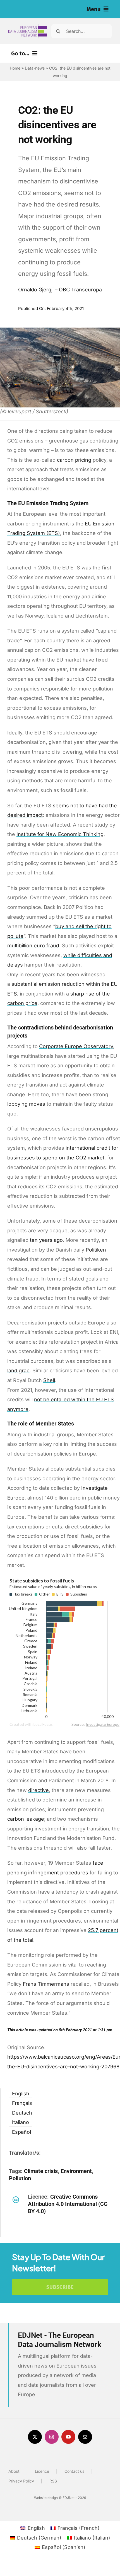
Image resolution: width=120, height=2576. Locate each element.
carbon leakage (26, 1819)
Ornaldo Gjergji (36, 290)
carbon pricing (74, 460)
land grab (18, 1371)
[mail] (85, 2437)
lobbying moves (26, 1104)
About (14, 2471)
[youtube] (68, 2437)
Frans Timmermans (46, 1984)
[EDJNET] (28, 26)
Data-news (35, 68)
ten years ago (46, 1240)
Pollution (20, 2178)
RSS (53, 2481)
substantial (25, 984)
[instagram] (52, 2437)
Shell (49, 1380)
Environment (76, 2171)
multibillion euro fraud (33, 946)
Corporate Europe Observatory (76, 1046)
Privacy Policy (21, 2481)
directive (39, 1790)
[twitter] (35, 2437)
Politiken (96, 1250)
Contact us (74, 2471)
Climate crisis (41, 2171)
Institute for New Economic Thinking (60, 834)
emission (50, 984)
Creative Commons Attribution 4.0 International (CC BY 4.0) (68, 2204)
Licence (42, 2471)
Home (15, 68)
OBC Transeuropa (80, 290)
